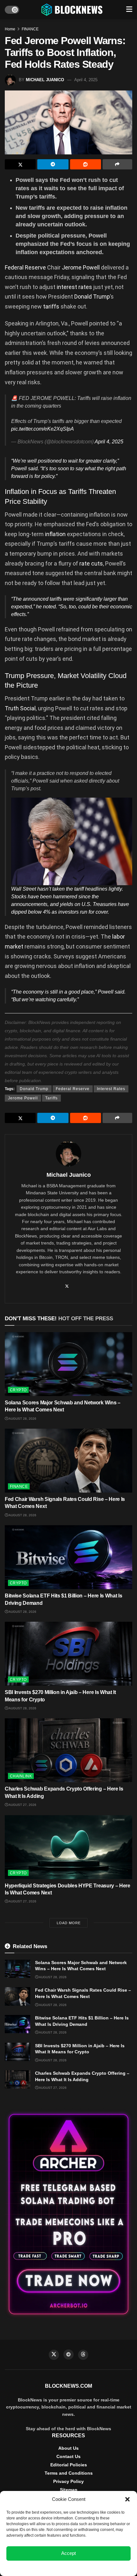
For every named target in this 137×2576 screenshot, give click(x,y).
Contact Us (68, 2456)
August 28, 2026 (22, 1419)
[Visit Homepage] (73, 10)
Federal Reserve (25, 267)
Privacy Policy (68, 2481)
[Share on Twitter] (20, 164)
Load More (69, 1923)
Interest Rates (111, 1089)
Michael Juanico (45, 80)
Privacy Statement (86, 2568)
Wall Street (24, 889)
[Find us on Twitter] (54, 2355)
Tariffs (51, 1098)
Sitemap (69, 2490)
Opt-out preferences (50, 2568)
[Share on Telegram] (53, 164)
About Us (68, 2448)
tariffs (52, 306)
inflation (56, 534)
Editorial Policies (69, 2465)
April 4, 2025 (86, 80)
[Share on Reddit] (86, 164)
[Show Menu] (129, 10)
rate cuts (91, 563)
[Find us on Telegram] (68, 2354)
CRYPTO (18, 1390)
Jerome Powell (81, 267)
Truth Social (20, 708)
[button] (127, 2499)
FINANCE (30, 29)
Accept (68, 2553)
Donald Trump (92, 297)
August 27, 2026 (22, 1805)
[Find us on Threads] (83, 2355)
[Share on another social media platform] (117, 164)
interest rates (74, 287)
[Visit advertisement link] (68, 2214)
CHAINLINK (21, 1776)
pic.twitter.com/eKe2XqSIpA (43, 429)
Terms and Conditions (69, 2473)
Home (10, 29)
